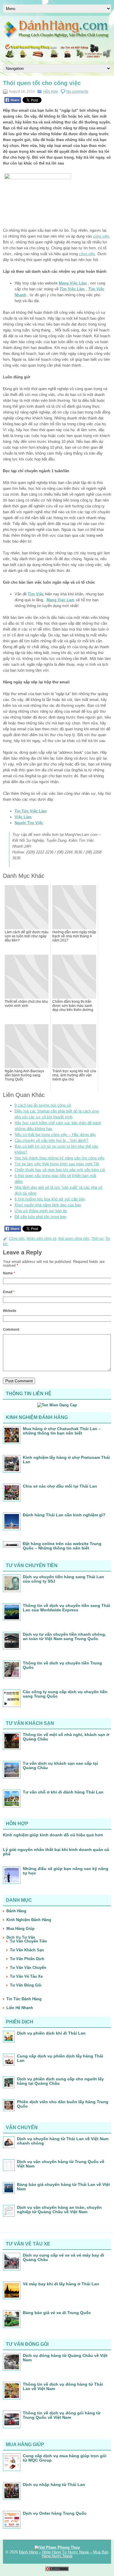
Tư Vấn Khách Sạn (27, 1950)
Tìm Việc (36, 594)
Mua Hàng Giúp (20, 1929)
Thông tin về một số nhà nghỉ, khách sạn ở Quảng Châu (66, 1737)
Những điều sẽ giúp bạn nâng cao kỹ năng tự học (66, 1871)
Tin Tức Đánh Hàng (24, 1999)
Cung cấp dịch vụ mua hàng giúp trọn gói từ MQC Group (65, 2458)
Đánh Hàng (16, 1911)
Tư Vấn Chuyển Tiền (28, 1941)
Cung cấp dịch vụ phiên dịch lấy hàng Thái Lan (60, 2058)
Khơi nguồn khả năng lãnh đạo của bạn (48, 1205)
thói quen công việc (74, 1239)
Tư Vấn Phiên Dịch (27, 1959)
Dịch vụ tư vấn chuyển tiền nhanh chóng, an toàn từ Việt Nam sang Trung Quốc (64, 1636)
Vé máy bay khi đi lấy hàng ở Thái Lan (61, 2284)
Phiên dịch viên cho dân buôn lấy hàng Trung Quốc (63, 2104)
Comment (11, 1330)
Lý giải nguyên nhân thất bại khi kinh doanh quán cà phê (56, 1852)
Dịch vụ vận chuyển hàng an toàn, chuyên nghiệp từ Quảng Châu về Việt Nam (59, 2210)
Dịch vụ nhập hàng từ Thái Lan (54, 2484)
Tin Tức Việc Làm (31, 811)
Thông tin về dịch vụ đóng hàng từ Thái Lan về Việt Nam (63, 2386)
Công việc (17, 1239)
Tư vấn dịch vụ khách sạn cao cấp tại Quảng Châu (60, 1765)
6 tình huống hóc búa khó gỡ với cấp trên (50, 1199)
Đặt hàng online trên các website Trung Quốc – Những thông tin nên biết (62, 1546)
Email (9, 1292)
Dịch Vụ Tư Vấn (21, 1937)
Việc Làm (23, 817)
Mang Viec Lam (61, 600)
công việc (101, 236)
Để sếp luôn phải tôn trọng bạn (40, 1217)
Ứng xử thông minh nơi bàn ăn (41, 1211)
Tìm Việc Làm (72, 289)
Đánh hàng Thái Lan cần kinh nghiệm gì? (64, 1515)
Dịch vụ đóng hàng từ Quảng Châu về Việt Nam (65, 2358)
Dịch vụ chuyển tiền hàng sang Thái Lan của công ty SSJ (63, 1579)
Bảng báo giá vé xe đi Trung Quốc (57, 2313)
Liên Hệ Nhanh (20, 2008)
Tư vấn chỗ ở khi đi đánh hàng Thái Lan (63, 1792)
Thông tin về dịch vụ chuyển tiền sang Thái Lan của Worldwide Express (66, 1608)
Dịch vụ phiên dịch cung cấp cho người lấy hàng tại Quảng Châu (60, 2081)
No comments (77, 92)
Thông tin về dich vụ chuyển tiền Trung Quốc (62, 1665)
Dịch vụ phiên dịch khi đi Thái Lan (51, 2033)
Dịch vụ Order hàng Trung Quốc (55, 2513)
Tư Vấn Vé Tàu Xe (26, 1976)
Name (9, 1273)
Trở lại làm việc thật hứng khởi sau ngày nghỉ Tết (57, 1164)
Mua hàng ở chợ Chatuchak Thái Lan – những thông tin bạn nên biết (62, 1431)
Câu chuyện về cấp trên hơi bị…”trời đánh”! (51, 1140)
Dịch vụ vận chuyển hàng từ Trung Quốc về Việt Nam (61, 2164)
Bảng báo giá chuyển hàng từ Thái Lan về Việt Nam (63, 2187)
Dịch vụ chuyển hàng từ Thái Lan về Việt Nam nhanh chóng (63, 2141)
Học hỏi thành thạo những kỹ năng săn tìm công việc (60, 1158)
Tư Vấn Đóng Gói (26, 1985)
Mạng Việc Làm (73, 283)
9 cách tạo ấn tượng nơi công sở (43, 1105)
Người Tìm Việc (29, 823)
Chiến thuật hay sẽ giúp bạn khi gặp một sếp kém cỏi (60, 1170)
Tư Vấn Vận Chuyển (28, 1968)
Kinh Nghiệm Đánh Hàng (29, 1920)
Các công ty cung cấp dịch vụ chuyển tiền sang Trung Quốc (65, 1694)
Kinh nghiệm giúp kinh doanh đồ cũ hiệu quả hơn (53, 1835)
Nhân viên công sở (42, 1239)
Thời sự (97, 1239)
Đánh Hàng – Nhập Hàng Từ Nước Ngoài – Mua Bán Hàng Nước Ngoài (64, 2554)
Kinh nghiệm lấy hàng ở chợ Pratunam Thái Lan (66, 1460)
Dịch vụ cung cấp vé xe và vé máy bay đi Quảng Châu (63, 2257)
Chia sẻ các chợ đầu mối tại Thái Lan (60, 1486)
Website (10, 1311)
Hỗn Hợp (51, 92)
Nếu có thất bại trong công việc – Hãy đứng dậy (55, 1135)
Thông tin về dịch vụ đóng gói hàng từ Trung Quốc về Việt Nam (62, 2415)
